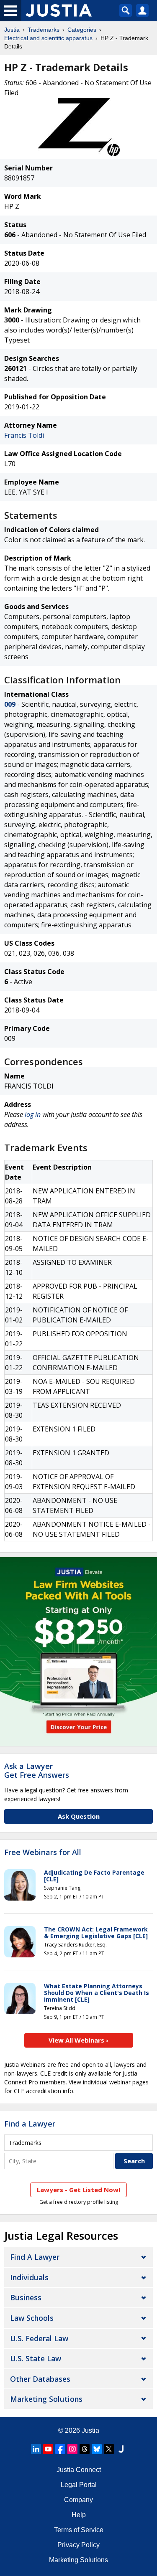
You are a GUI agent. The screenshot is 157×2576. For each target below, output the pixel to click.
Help (79, 2515)
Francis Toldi (24, 435)
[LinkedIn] (36, 2449)
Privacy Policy (78, 2545)
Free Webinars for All (43, 1853)
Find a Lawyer (30, 2124)
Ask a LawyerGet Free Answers (37, 1771)
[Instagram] (72, 2449)
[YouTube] (48, 2449)
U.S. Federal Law (39, 2338)
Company (78, 2500)
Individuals (29, 2277)
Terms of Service (79, 2530)
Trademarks (44, 30)
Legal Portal (79, 2485)
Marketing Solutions (46, 2399)
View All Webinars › (78, 2040)
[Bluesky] (97, 2449)
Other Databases (40, 2379)
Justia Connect (79, 2470)
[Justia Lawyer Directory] (121, 2449)
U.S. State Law (36, 2358)
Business (26, 2297)
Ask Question (79, 1816)
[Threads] (85, 2449)
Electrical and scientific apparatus (48, 38)
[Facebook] (60, 2449)
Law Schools (32, 2318)
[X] (109, 2449)
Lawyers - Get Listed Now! (78, 2190)
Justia (12, 30)
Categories (82, 30)
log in (33, 1114)
